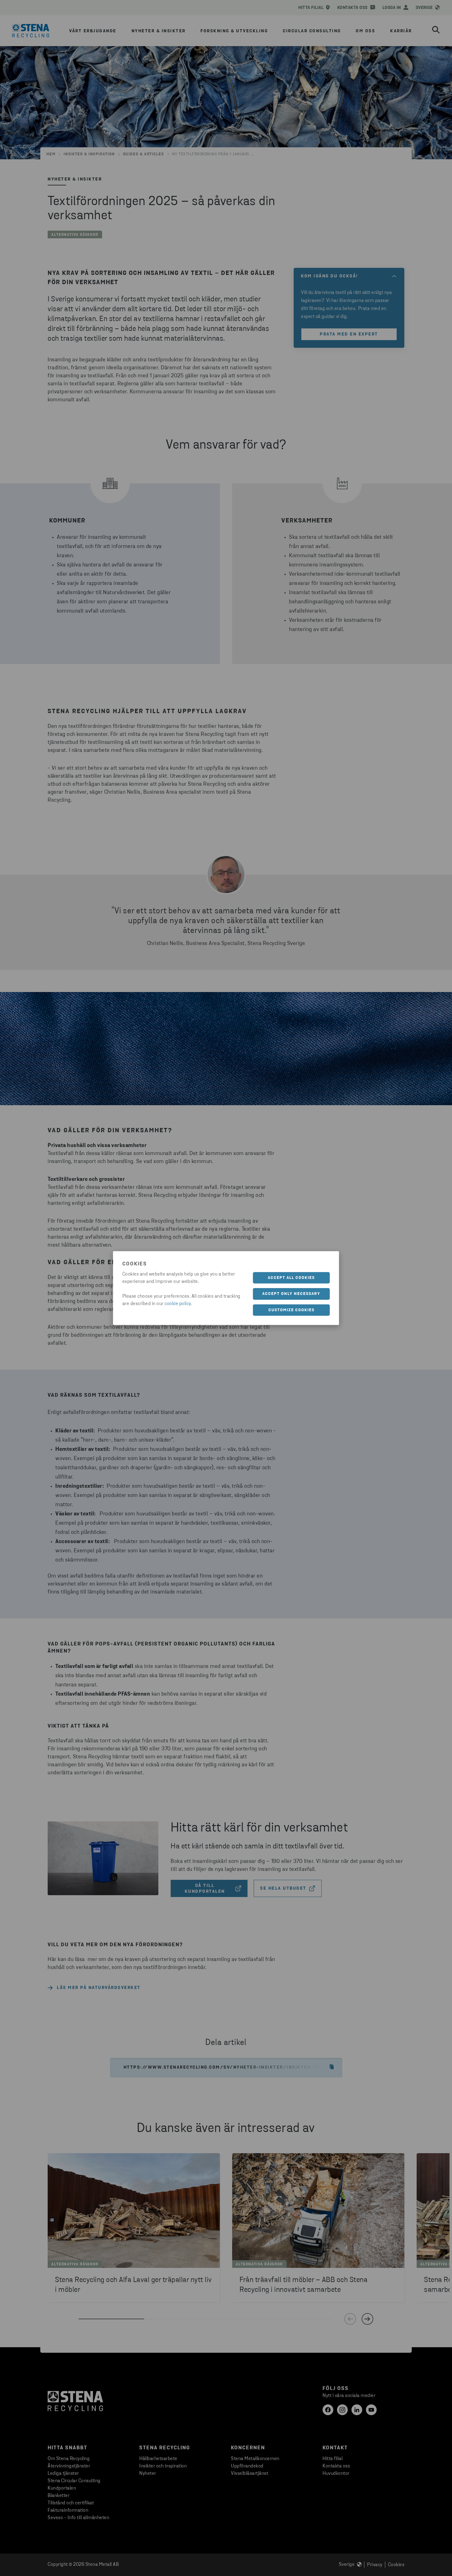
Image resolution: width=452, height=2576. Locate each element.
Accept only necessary (291, 1294)
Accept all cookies (291, 1278)
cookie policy (178, 1304)
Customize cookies (291, 1310)
